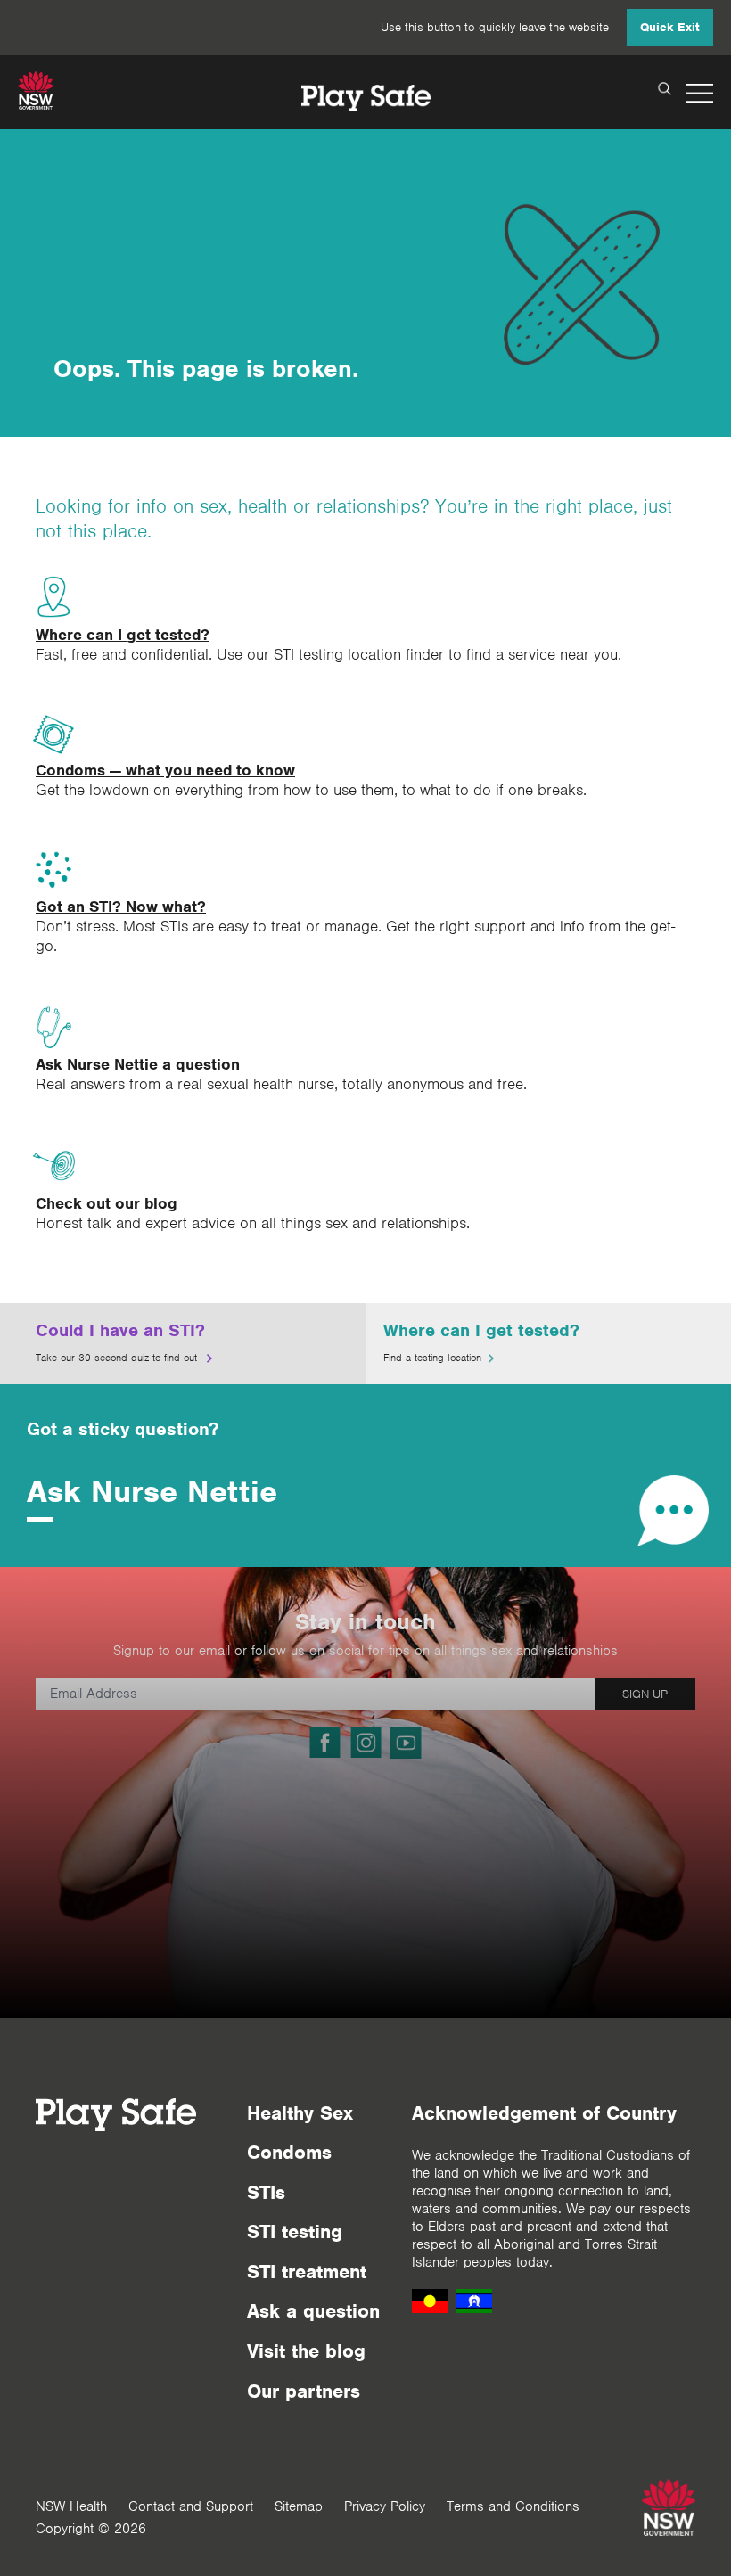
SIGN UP (645, 1694)
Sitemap (299, 2506)
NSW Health (71, 2506)
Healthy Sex (300, 2113)
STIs (266, 2192)
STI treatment (307, 2272)
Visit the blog (306, 2351)
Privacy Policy (385, 2506)
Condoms (289, 2152)
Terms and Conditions (513, 2506)
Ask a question (313, 2311)
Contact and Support (191, 2506)
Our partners (304, 2391)
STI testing (295, 2231)
